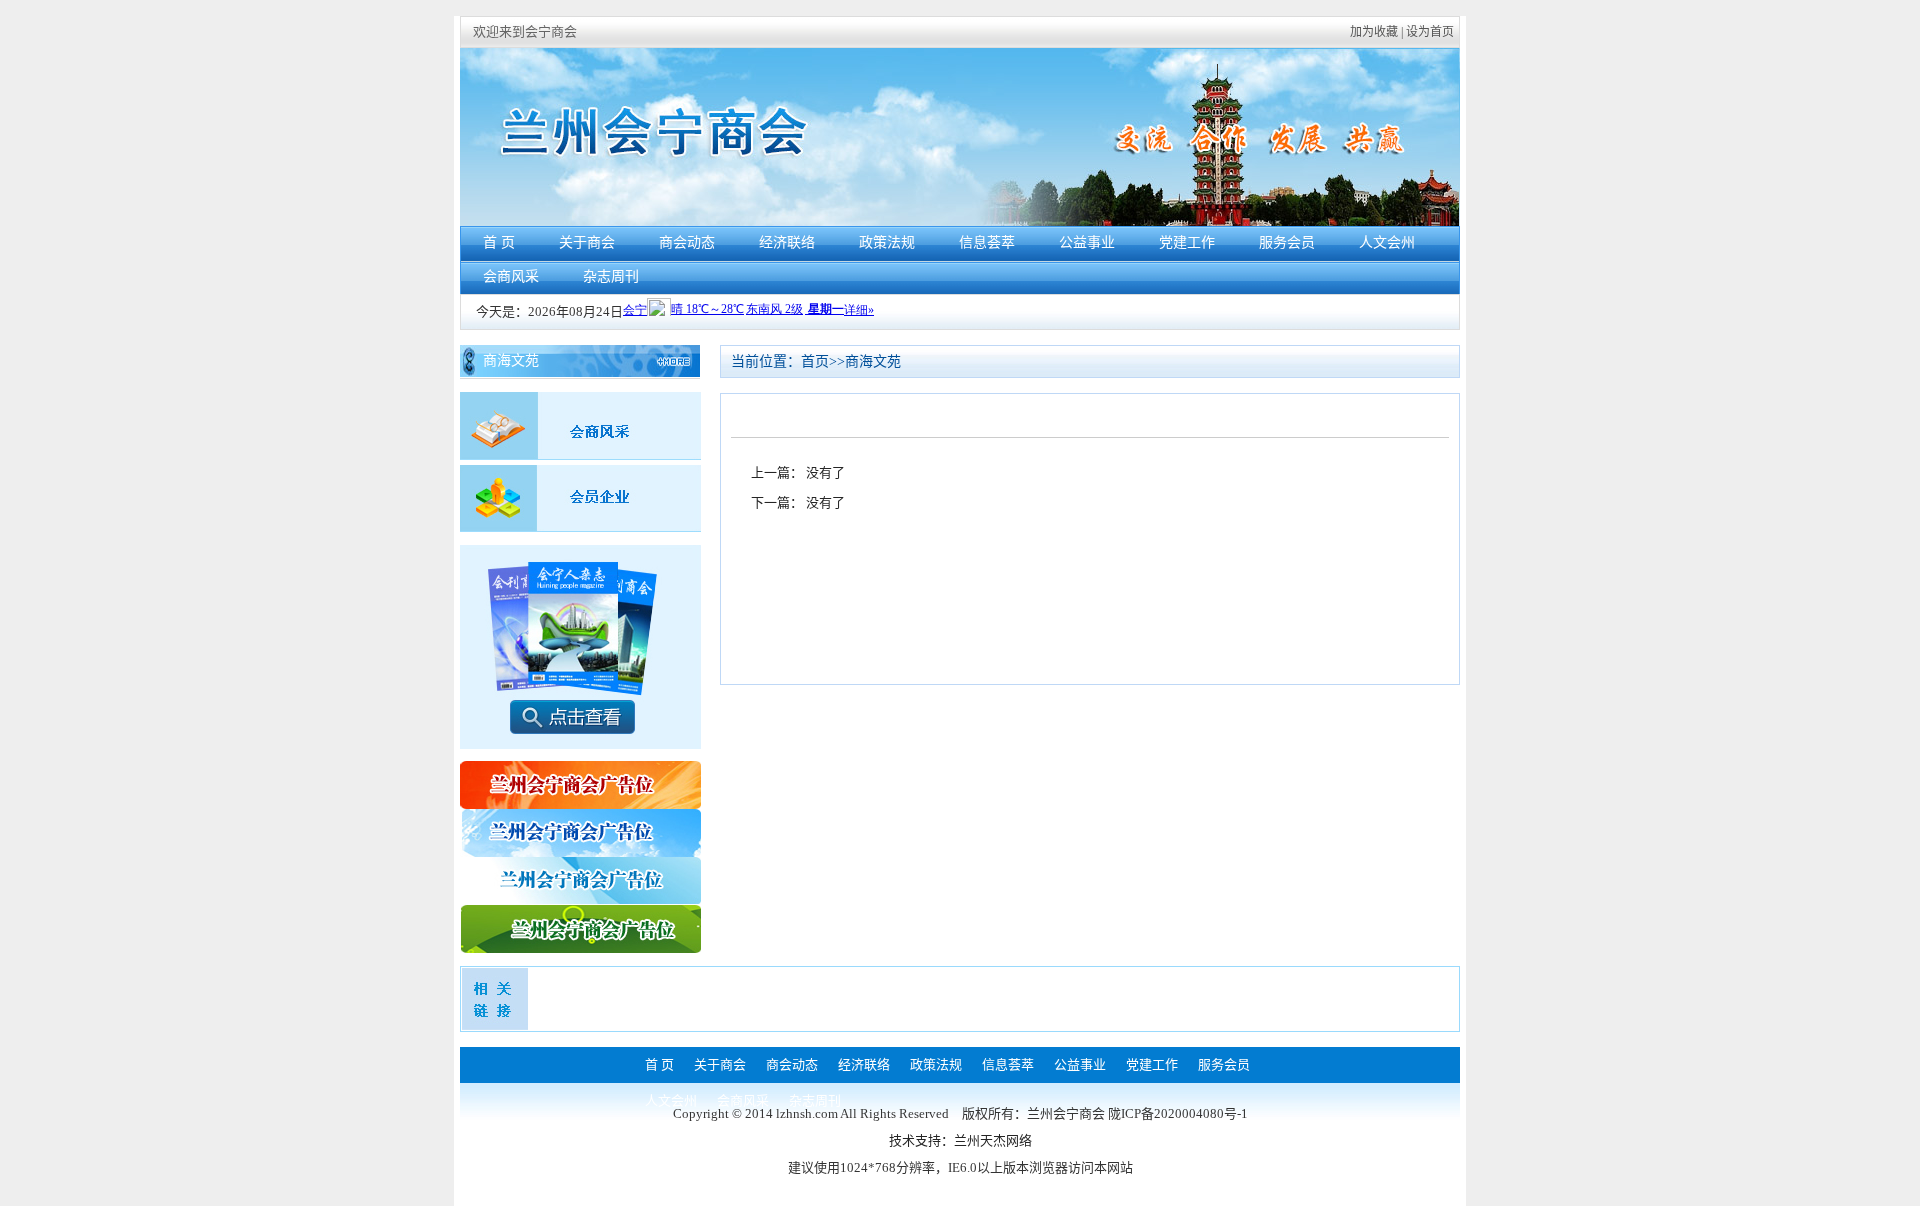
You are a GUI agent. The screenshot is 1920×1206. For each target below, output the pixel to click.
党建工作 (1187, 242)
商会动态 (687, 242)
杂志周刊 (611, 276)
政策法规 (887, 242)
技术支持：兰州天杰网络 (960, 1140)
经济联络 (787, 242)
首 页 (499, 242)
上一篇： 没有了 (798, 472)
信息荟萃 (987, 242)
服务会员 (1287, 242)
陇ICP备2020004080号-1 (1178, 1113)
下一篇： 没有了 (798, 502)
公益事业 (1087, 242)
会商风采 (511, 276)
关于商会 (587, 242)
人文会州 (1387, 242)
